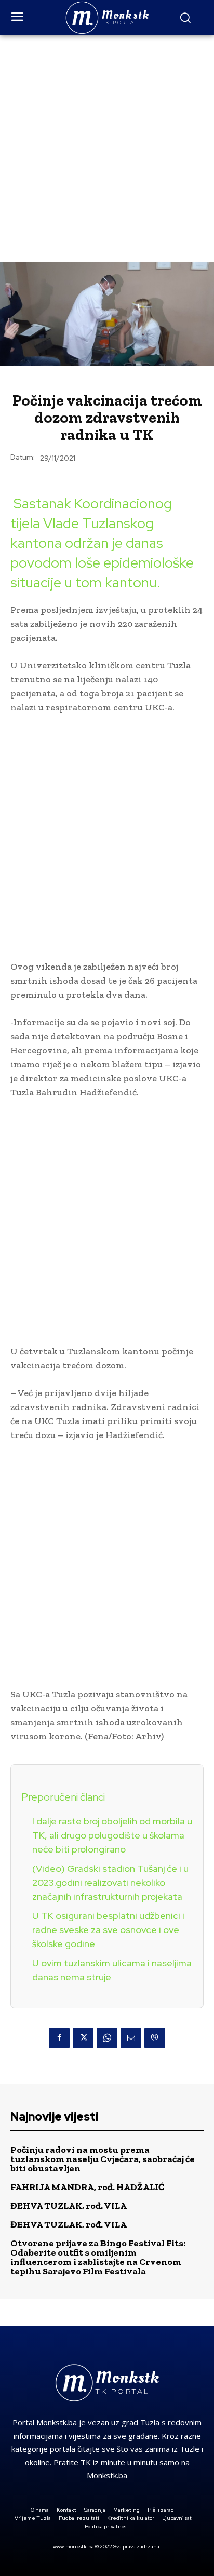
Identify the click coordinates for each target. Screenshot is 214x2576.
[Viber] (155, 2038)
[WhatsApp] (107, 2038)
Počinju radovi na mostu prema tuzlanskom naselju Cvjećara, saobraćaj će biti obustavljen (103, 2159)
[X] (83, 2038)
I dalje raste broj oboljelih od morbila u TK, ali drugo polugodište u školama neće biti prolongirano (112, 1835)
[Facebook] (59, 2038)
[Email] (131, 2038)
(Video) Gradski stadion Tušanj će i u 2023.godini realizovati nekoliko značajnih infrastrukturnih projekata (110, 1882)
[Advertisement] (107, 147)
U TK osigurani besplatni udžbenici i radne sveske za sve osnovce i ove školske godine (108, 1930)
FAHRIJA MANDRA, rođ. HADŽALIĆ (88, 2187)
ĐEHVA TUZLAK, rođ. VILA (69, 2206)
